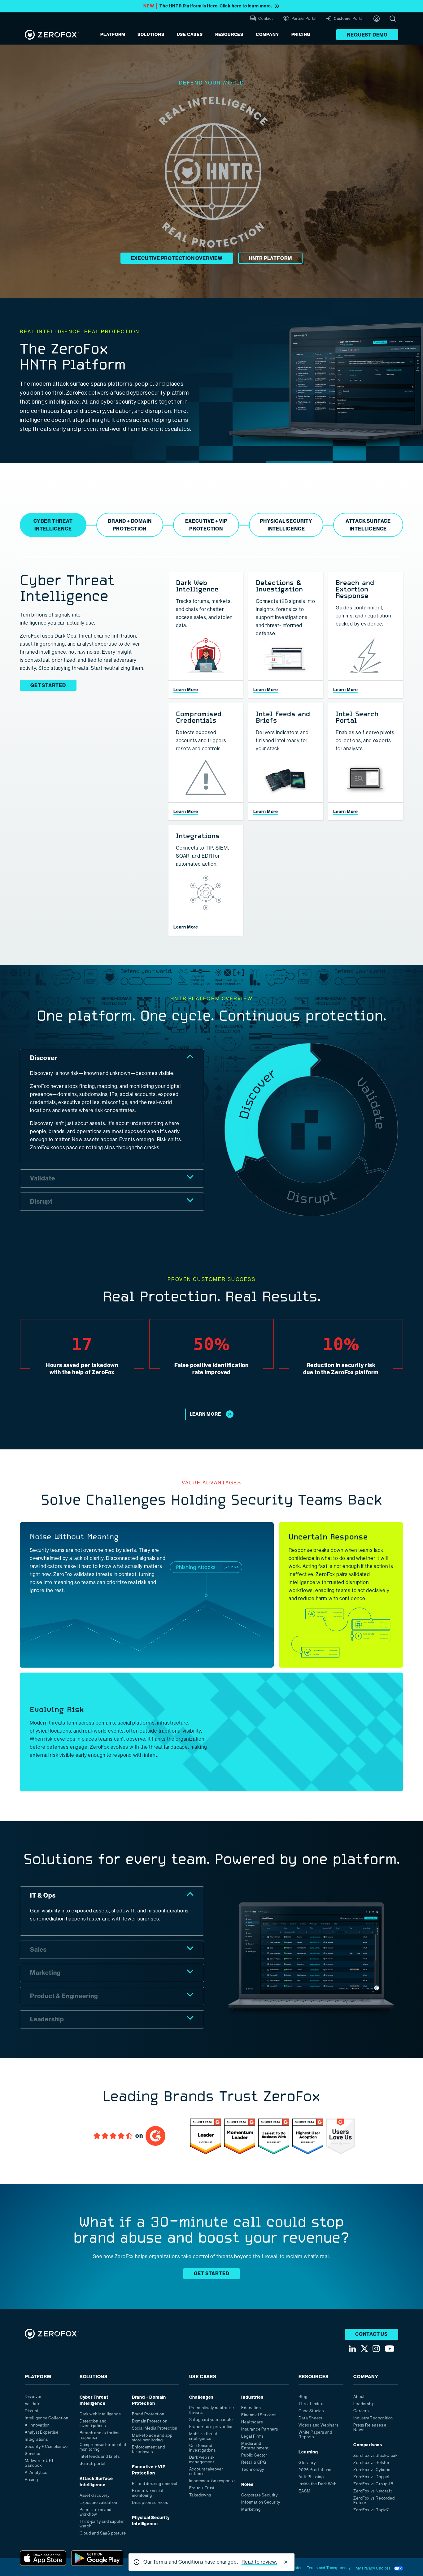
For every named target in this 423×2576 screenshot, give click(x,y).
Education (251, 2408)
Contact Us (371, 2334)
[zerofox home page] (52, 35)
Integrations (36, 2439)
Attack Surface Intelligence (96, 2482)
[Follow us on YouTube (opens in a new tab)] (390, 2349)
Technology (253, 2469)
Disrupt (32, 2411)
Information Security (261, 2502)
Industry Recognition (373, 2418)
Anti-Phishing (311, 2477)
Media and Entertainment (255, 2446)
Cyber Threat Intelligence (94, 2400)
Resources (229, 35)
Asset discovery (95, 2495)
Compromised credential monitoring (103, 2447)
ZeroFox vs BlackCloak (375, 2455)
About (359, 2397)
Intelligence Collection (46, 2418)
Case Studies (311, 2411)
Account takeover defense (206, 2471)
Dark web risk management (202, 2460)
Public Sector (254, 2455)
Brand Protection (148, 2414)
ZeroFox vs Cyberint (373, 2470)
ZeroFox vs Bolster (371, 2463)
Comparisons (368, 2445)
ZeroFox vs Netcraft (373, 2491)
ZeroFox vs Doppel (371, 2477)
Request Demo (367, 35)
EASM (304, 2491)
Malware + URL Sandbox (39, 2463)
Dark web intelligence (100, 2414)
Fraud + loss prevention (211, 2427)
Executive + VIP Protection (149, 2470)
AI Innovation (37, 2425)
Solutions (151, 35)
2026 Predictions (315, 2470)
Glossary (307, 2463)
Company (267, 35)
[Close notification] (286, 2562)
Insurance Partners (259, 2429)
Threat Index (311, 2404)
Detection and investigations (93, 2423)
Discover (33, 2397)
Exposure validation (98, 2502)
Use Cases (190, 35)
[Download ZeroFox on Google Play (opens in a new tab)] (97, 2558)
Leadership (364, 2404)
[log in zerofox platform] (377, 19)
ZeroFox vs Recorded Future (374, 2500)
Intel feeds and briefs (100, 2456)
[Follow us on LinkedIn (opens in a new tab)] (352, 2349)
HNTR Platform (270, 258)
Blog (303, 2397)
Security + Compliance (46, 2446)
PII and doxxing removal (155, 2484)
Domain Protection (150, 2421)
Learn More (186, 690)
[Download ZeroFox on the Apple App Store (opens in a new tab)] (43, 2558)
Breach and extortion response (100, 2435)
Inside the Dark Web (317, 2484)
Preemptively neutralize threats (212, 2410)
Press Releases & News (370, 2427)
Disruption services (150, 2502)
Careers (361, 2411)
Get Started (48, 685)
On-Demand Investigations (203, 2448)
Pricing (301, 35)
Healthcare (252, 2422)
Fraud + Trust (202, 2488)
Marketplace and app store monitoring (152, 2438)
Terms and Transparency (329, 2568)
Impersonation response (212, 2481)
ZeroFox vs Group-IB (373, 2484)
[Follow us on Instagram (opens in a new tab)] (376, 2349)
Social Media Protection (155, 2428)
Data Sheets (310, 2418)
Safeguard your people (211, 2420)
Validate (33, 2404)
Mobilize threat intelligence (203, 2436)
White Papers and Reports (315, 2435)
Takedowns (200, 2495)
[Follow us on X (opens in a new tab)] (364, 2349)
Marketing (251, 2509)
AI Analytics (36, 2472)
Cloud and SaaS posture (103, 2533)
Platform (113, 35)
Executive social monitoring (148, 2493)
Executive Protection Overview (177, 258)
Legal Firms (252, 2436)
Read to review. (259, 2562)
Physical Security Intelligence (151, 2521)
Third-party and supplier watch (102, 2524)
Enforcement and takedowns (148, 2449)
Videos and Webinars (318, 2425)
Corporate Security (259, 2495)
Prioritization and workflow (96, 2512)
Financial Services (259, 2415)
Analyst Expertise (42, 2432)
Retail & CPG (254, 2462)
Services (33, 2454)
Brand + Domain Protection (149, 2400)
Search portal (93, 2463)
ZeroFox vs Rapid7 (371, 2510)
